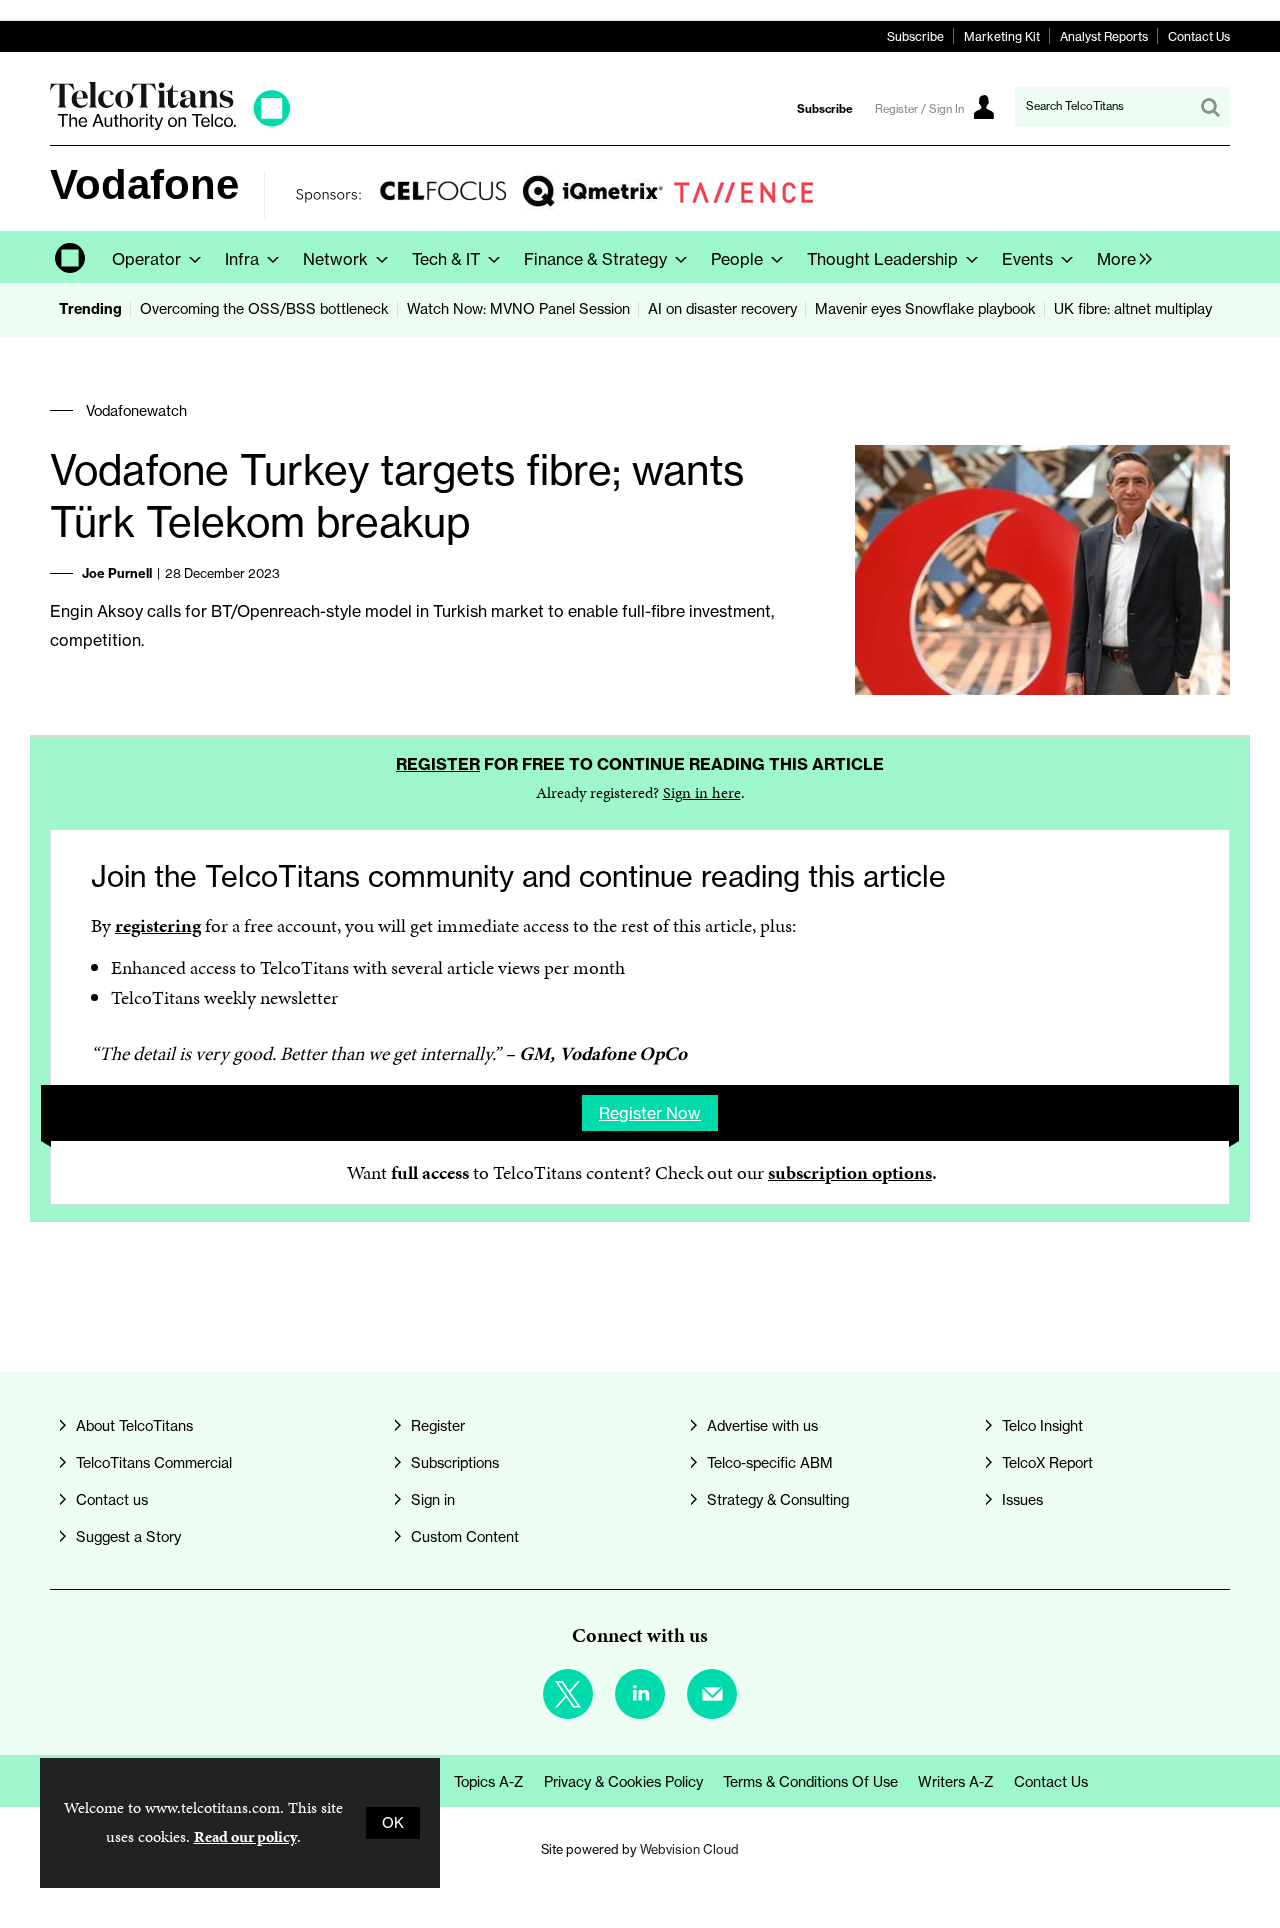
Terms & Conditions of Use (810, 1782)
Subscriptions (455, 1463)
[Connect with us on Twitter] (568, 1694)
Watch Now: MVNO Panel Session (518, 309)
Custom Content (465, 1537)
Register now (650, 1113)
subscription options (850, 1172)
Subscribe (915, 36)
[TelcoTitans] (170, 124)
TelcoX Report (1047, 1463)
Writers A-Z (956, 1782)
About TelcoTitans (134, 1426)
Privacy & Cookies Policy (623, 1782)
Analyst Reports (1104, 36)
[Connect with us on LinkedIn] (640, 1694)
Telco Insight (1042, 1426)
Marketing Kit (1002, 36)
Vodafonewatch (136, 411)
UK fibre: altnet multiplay (1133, 309)
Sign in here (702, 792)
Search (1210, 107)
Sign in (433, 1500)
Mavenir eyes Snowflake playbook (925, 309)
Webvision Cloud (689, 1849)
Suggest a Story (128, 1537)
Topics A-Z (489, 1782)
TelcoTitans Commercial (154, 1463)
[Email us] (712, 1694)
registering (158, 925)
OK (393, 1823)
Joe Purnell (117, 573)
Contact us (112, 1500)
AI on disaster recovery (722, 309)
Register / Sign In (919, 109)
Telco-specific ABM (770, 1463)
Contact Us (1199, 36)
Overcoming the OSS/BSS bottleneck (264, 309)
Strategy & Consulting (778, 1500)
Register (438, 764)
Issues (1022, 1500)
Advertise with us (762, 1426)
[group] (1119, 257)
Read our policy (245, 1836)
